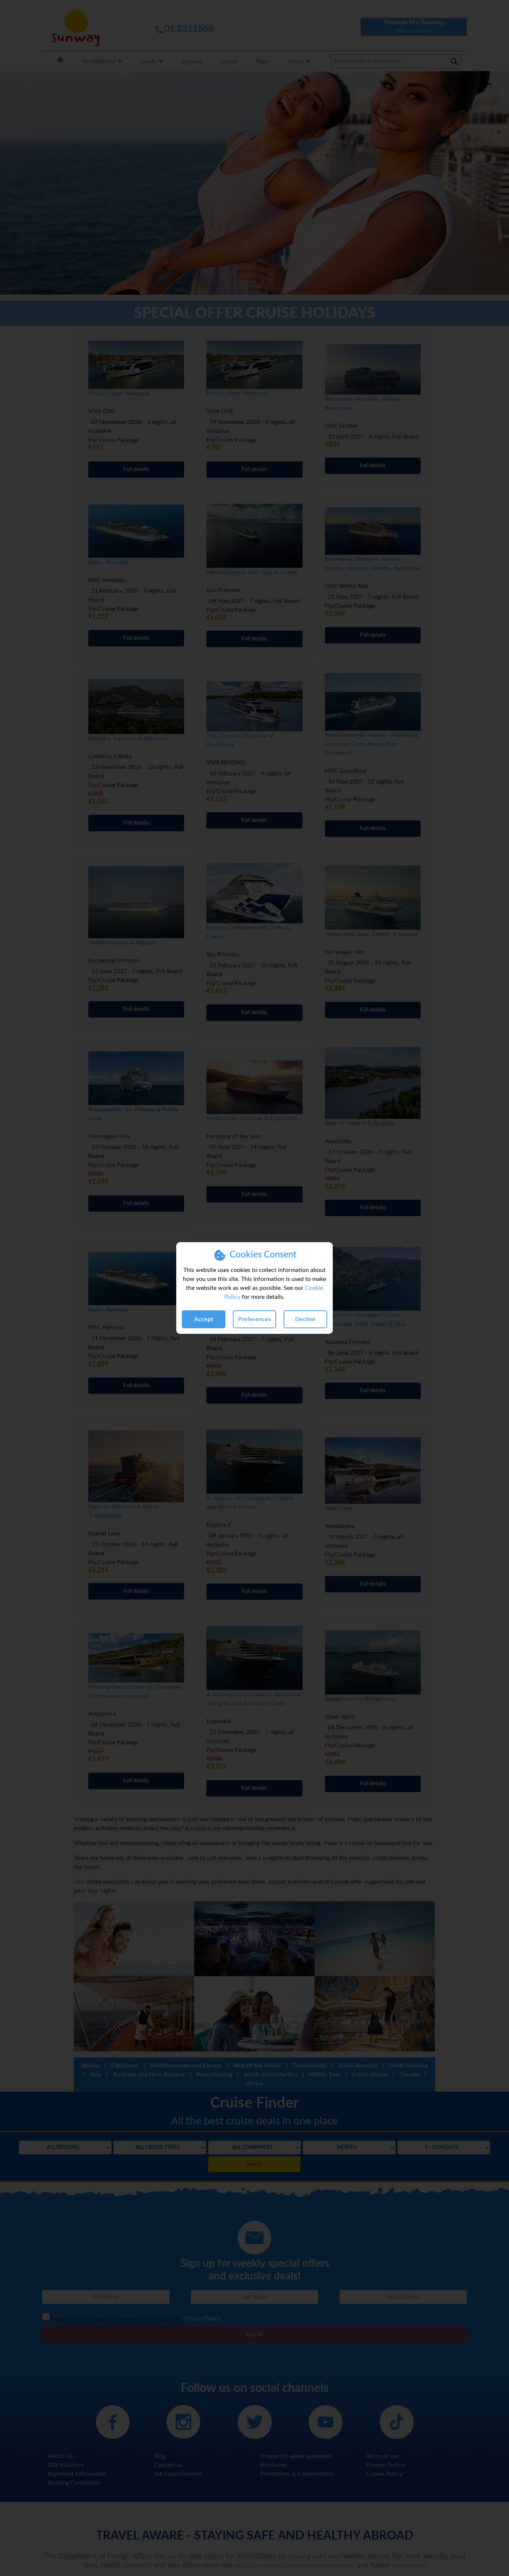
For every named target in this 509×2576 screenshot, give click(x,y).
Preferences (255, 1319)
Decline (305, 1319)
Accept (204, 1319)
